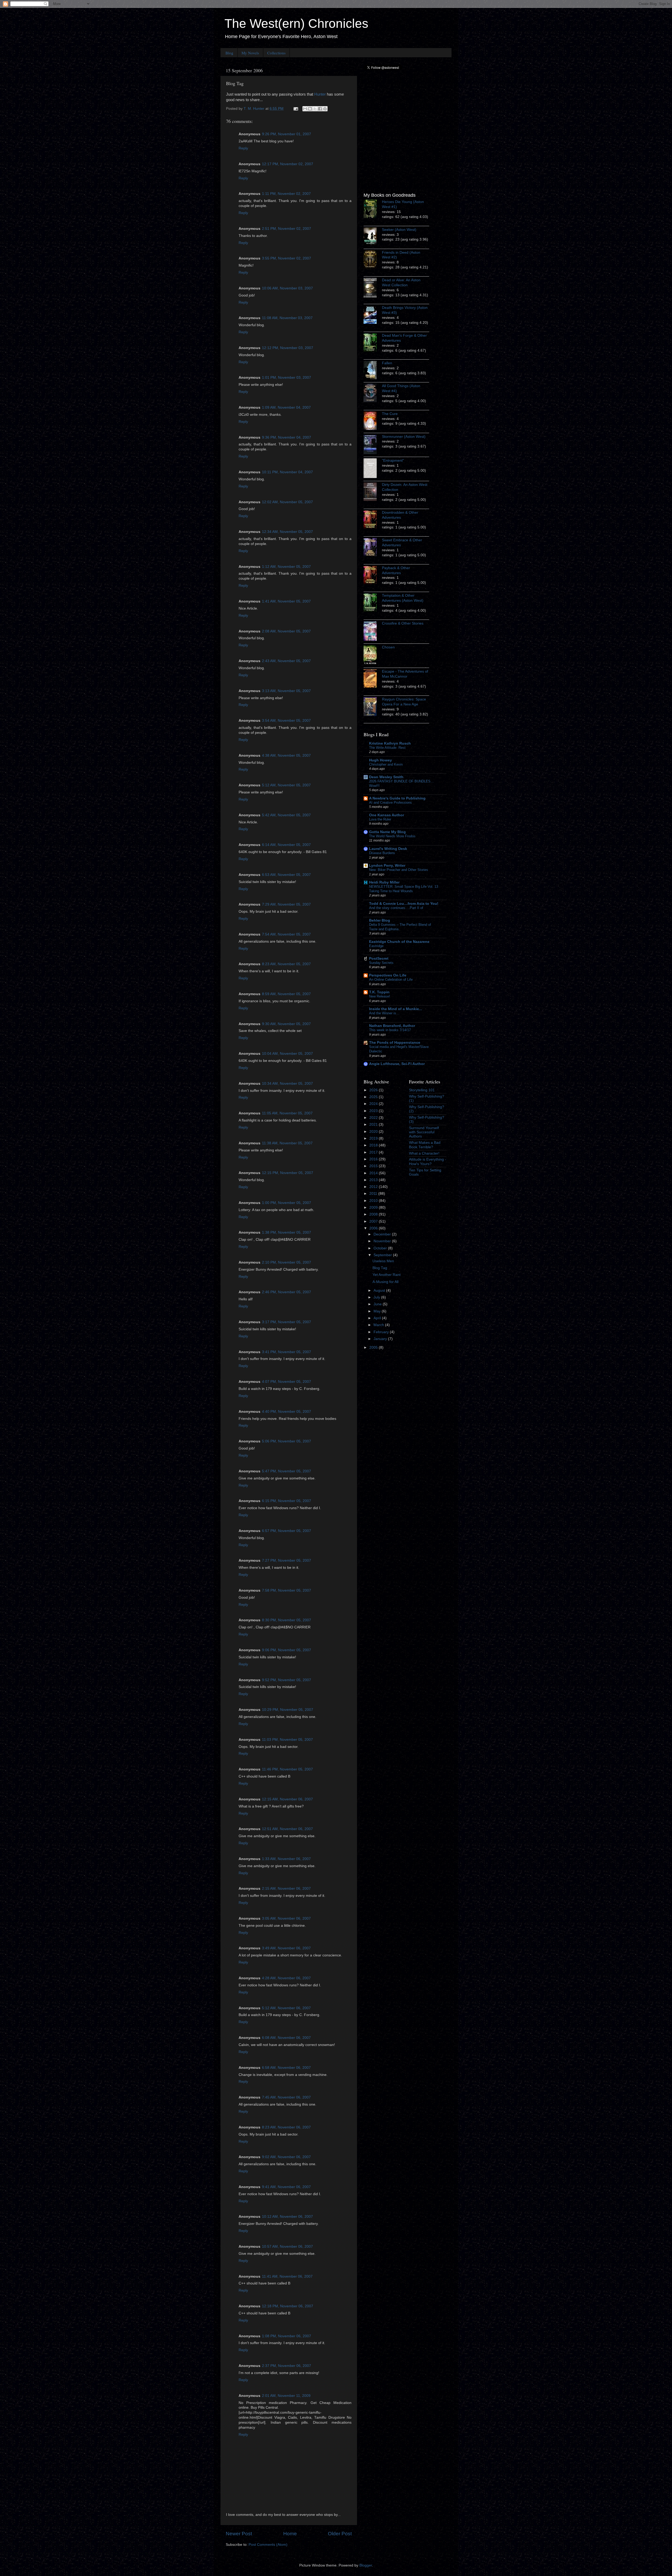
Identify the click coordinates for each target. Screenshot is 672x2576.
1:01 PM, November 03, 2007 (287, 378)
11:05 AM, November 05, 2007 (287, 1113)
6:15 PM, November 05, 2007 (287, 1501)
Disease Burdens (382, 853)
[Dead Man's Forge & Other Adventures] (373, 343)
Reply (243, 148)
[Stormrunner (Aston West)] (373, 445)
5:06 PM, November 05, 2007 (287, 1441)
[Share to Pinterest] (325, 109)
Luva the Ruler (380, 819)
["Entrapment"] (373, 469)
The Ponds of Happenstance (395, 1043)
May (378, 1311)
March (379, 1325)
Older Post (340, 2534)
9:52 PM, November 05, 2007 (287, 1680)
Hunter (320, 94)
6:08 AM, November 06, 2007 (286, 2038)
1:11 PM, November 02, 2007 (286, 194)
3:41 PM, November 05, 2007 (287, 1352)
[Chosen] (373, 656)
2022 (374, 1118)
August (380, 1290)
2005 (374, 1347)
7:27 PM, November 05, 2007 (287, 1560)
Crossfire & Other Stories (403, 623)
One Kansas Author (387, 815)
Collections (276, 53)
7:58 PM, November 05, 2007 (287, 1590)
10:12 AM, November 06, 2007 (287, 2217)
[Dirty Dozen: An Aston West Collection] (373, 492)
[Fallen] (373, 371)
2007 (374, 1221)
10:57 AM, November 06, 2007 (287, 2247)
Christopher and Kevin (386, 764)
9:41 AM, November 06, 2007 (286, 2187)
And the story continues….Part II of (396, 908)
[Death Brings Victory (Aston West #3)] (373, 315)
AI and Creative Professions (390, 803)
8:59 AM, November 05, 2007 (286, 994)
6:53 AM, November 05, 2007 (286, 875)
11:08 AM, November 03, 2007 (287, 318)
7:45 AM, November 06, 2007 (286, 2097)
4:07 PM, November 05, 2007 (287, 1382)
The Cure (390, 414)
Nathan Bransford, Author (392, 1026)
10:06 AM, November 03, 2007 (287, 288)
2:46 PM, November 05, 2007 (287, 1292)
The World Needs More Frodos (392, 836)
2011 (374, 1194)
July (377, 1297)
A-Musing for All (385, 1282)
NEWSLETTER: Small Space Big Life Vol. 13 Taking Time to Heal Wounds (404, 889)
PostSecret (379, 959)
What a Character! (424, 1153)
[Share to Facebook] (320, 109)
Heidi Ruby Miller (384, 882)
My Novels (250, 53)
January (381, 1339)
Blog (229, 53)
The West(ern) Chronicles (296, 24)
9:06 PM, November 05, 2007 (287, 1650)
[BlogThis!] (310, 109)
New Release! (380, 996)
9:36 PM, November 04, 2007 (287, 437)
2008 (374, 1214)
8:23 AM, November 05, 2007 (286, 964)
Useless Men (383, 1261)
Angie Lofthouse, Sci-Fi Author (397, 1064)
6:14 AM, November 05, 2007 (286, 845)
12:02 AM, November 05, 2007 (287, 502)
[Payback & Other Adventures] (373, 576)
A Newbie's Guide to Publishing (397, 798)
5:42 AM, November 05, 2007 (286, 815)
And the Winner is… (384, 1013)
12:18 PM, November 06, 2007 (288, 2306)
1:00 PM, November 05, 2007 (287, 1203)
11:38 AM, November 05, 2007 (287, 1143)
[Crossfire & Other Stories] (373, 632)
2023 (374, 1111)
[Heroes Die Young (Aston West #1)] (373, 210)
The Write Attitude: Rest (387, 748)
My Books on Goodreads (390, 195)
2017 (374, 1152)
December (383, 1234)
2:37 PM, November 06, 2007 (287, 2366)
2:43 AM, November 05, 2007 (286, 661)
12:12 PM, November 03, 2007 (288, 348)
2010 (374, 1201)
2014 (374, 1173)
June (378, 1304)
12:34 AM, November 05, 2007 (287, 532)
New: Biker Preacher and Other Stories (399, 870)
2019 (374, 1138)
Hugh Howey (380, 760)
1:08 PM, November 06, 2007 (287, 2336)
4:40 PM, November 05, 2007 (287, 1412)
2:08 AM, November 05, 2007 (286, 631)
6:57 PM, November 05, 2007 (287, 1531)
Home (290, 2534)
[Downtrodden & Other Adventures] (373, 520)
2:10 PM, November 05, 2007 (287, 1262)
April (378, 1318)
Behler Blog (380, 920)
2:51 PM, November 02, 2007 (287, 229)
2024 (374, 1104)
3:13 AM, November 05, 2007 (286, 691)
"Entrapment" (393, 461)
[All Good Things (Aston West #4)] (373, 394)
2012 (374, 1187)
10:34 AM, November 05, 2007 (287, 1084)
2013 (374, 1180)
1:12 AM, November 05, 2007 (286, 567)
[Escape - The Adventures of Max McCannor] (373, 679)
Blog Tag (380, 1268)
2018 (374, 1145)
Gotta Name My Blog (387, 832)
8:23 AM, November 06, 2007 (286, 2127)
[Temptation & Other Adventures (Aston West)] (373, 603)
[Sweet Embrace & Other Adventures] (373, 548)
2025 (374, 1097)
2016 (374, 1159)
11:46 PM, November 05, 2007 (287, 1769)
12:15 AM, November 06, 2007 (287, 1799)
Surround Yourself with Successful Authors (424, 1132)
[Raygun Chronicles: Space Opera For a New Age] (373, 707)
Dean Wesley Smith (386, 777)
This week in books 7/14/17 (390, 1030)
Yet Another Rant (387, 1275)
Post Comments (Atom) (268, 2545)
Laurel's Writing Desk (388, 849)
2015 (374, 1166)
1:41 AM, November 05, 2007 (286, 601)
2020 (374, 1132)
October (381, 1248)
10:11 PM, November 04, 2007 (287, 472)
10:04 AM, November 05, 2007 (287, 1054)
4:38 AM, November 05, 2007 (286, 755)
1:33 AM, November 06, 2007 (286, 1859)
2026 (374, 1090)
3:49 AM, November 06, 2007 (286, 1948)
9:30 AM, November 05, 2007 (286, 1024)
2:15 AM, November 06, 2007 (286, 1889)
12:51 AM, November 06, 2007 (287, 1829)
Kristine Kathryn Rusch (390, 743)
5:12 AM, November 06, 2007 (286, 2008)
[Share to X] (315, 109)
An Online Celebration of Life (391, 980)
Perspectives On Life (388, 975)
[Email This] (305, 109)
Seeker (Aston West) (399, 230)
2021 (374, 1125)
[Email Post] (295, 109)
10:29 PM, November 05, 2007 (288, 1710)
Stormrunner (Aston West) (404, 437)
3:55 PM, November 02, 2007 (287, 258)
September (383, 1255)
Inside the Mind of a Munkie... (396, 1009)
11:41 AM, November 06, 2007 (287, 2276)
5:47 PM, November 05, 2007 (287, 1471)
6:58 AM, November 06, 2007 (286, 2068)
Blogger (366, 2565)
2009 (374, 1207)
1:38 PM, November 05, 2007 (287, 1232)
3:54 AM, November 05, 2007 (286, 721)
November (383, 1241)
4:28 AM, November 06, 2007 (286, 1978)
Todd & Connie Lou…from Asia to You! (404, 904)
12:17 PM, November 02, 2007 (288, 164)
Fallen (387, 363)
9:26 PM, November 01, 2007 (287, 134)
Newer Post (239, 2534)
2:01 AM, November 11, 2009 (286, 2396)
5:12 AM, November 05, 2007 (286, 785)
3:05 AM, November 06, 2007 (286, 1918)
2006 (374, 1228)
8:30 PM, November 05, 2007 (287, 1620)
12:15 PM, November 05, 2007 (288, 1173)
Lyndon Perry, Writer (387, 866)
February (382, 1332)
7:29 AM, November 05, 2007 (286, 904)
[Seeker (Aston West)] (373, 237)
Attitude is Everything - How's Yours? (428, 1162)
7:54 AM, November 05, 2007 (286, 934)
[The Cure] (373, 422)
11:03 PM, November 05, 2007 (287, 1740)
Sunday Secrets (381, 963)
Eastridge (376, 946)
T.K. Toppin (379, 992)
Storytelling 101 (422, 1090)
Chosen (388, 647)
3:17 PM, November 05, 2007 (287, 1322)
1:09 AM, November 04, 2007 (286, 407)
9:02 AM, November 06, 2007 (286, 2157)
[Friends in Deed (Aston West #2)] (373, 260)
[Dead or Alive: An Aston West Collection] (373, 289)
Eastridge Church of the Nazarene (399, 942)
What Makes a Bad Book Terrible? (425, 1145)
